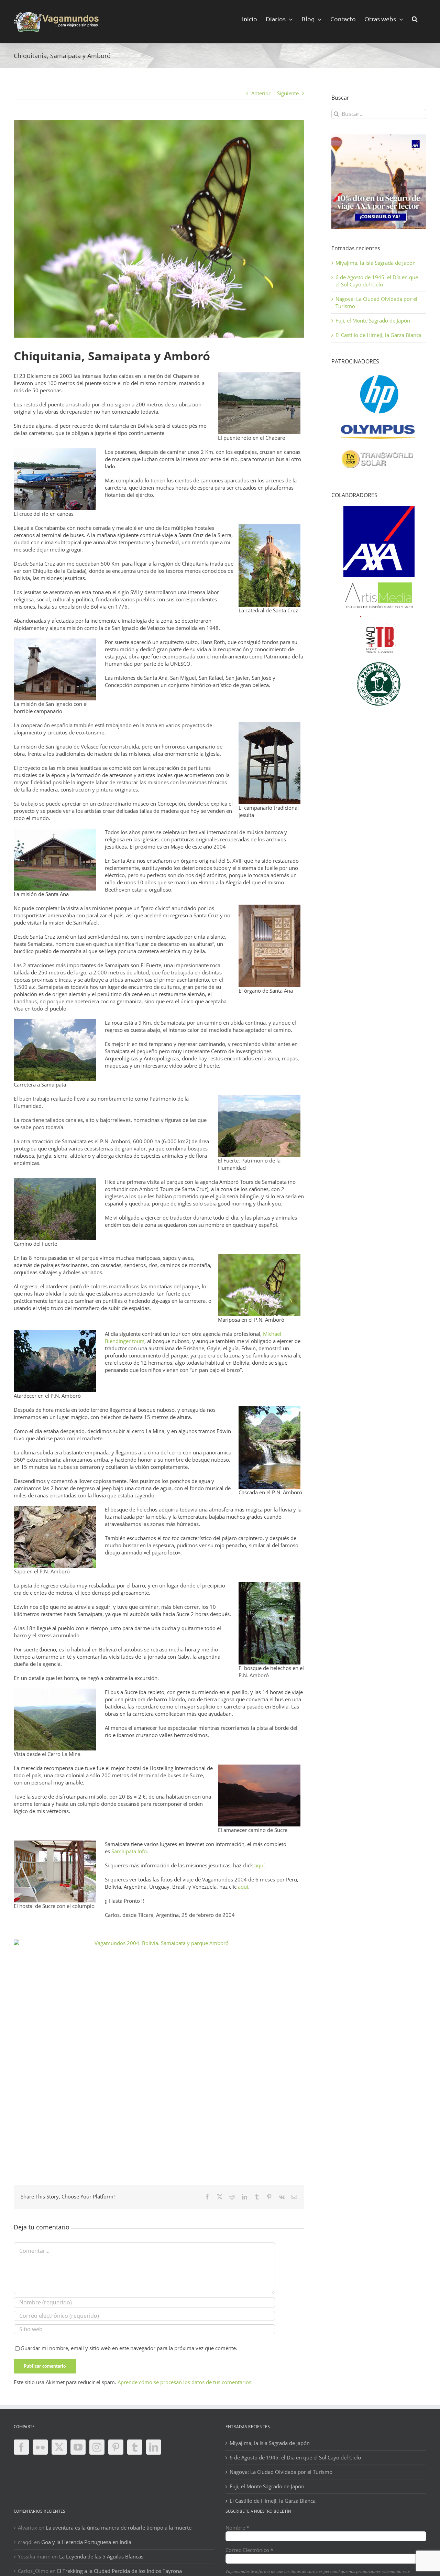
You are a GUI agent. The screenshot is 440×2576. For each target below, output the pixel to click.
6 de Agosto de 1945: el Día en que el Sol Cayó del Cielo (377, 281)
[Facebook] (21, 2447)
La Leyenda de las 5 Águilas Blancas (101, 2556)
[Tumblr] (135, 2447)
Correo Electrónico (249, 2550)
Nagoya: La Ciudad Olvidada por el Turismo (281, 2472)
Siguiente (288, 93)
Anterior (261, 93)
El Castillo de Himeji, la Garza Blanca (378, 335)
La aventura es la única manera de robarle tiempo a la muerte (119, 2528)
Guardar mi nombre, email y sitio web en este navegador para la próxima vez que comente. (129, 2348)
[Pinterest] (116, 2447)
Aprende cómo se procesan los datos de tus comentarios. (185, 2382)
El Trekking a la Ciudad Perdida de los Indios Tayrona (119, 2571)
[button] (415, 18)
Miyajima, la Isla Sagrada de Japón (376, 263)
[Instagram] (97, 2447)
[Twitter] (59, 2447)
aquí (260, 1865)
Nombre (237, 2528)
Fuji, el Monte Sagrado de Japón (373, 320)
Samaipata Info (129, 1851)
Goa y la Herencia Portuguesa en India (86, 2542)
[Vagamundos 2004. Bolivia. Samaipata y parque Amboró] (159, 2048)
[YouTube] (78, 2447)
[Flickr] (40, 2447)
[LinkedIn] (154, 2447)
